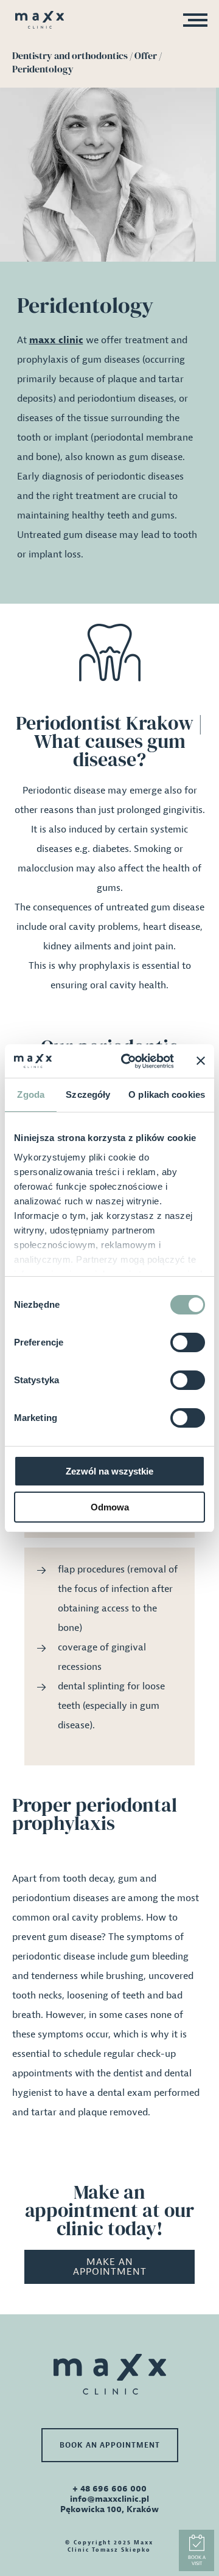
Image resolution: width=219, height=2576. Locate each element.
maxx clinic (56, 340)
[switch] (188, 1342)
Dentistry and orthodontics (70, 55)
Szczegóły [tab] (88, 1094)
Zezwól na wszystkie (109, 1471)
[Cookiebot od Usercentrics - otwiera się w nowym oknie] (128, 1061)
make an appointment (110, 2267)
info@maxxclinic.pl (109, 2499)
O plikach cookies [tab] (167, 1094)
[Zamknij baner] (201, 1061)
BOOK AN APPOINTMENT (110, 2445)
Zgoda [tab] (31, 1094)
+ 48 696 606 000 (109, 2489)
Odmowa (110, 1507)
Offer (146, 55)
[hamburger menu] (192, 22)
